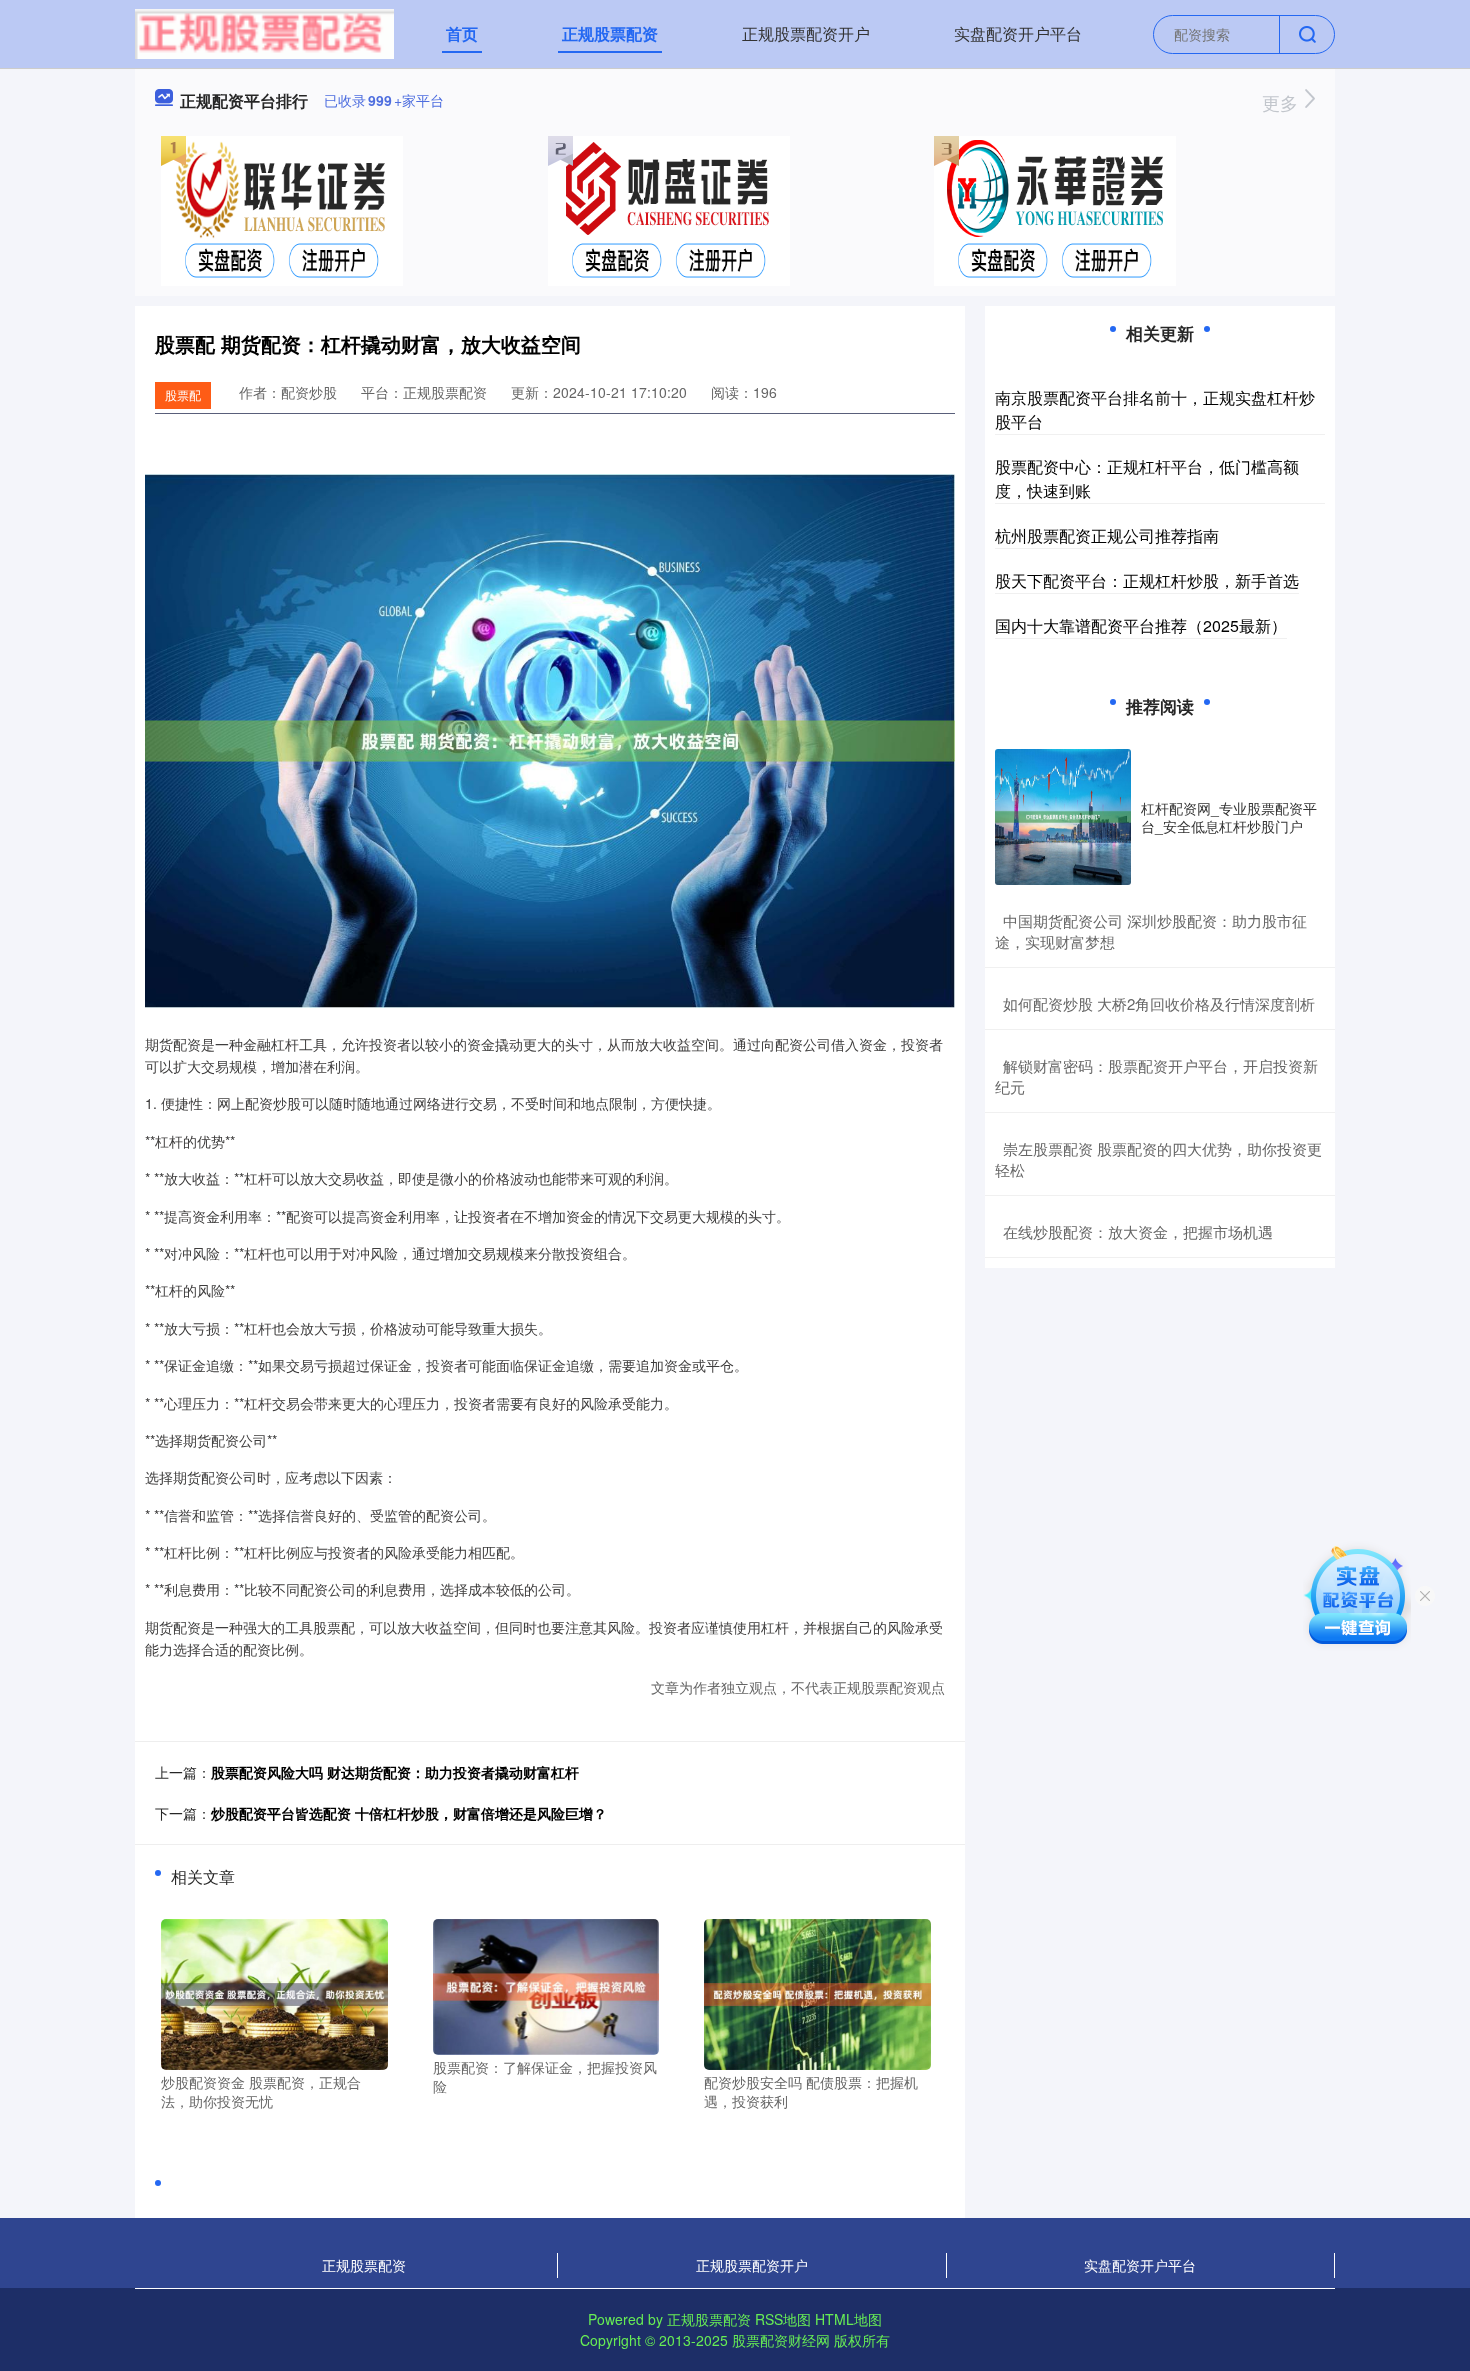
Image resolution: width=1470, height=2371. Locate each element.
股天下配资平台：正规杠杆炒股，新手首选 (1147, 580)
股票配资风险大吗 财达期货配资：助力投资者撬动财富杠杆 (395, 1772)
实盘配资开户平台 (1018, 33)
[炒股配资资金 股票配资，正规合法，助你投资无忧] (274, 1992)
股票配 (183, 394)
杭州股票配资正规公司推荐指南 (1107, 535)
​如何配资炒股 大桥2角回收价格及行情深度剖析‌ (1159, 1003)
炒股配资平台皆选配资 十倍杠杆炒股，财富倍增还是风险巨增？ (409, 1813)
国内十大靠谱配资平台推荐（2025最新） (1141, 625)
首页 (462, 33)
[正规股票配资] (264, 32)
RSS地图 (783, 2319)
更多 (1282, 102)
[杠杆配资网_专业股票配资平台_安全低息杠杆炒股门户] (1063, 817)
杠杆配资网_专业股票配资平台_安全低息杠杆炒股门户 (1229, 817)
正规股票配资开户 (806, 33)
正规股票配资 (610, 33)
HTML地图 (848, 2319)
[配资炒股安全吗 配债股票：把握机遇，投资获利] (817, 1992)
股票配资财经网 (781, 2340)
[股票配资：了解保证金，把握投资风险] (546, 1984)
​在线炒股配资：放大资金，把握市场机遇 (1138, 1231)
